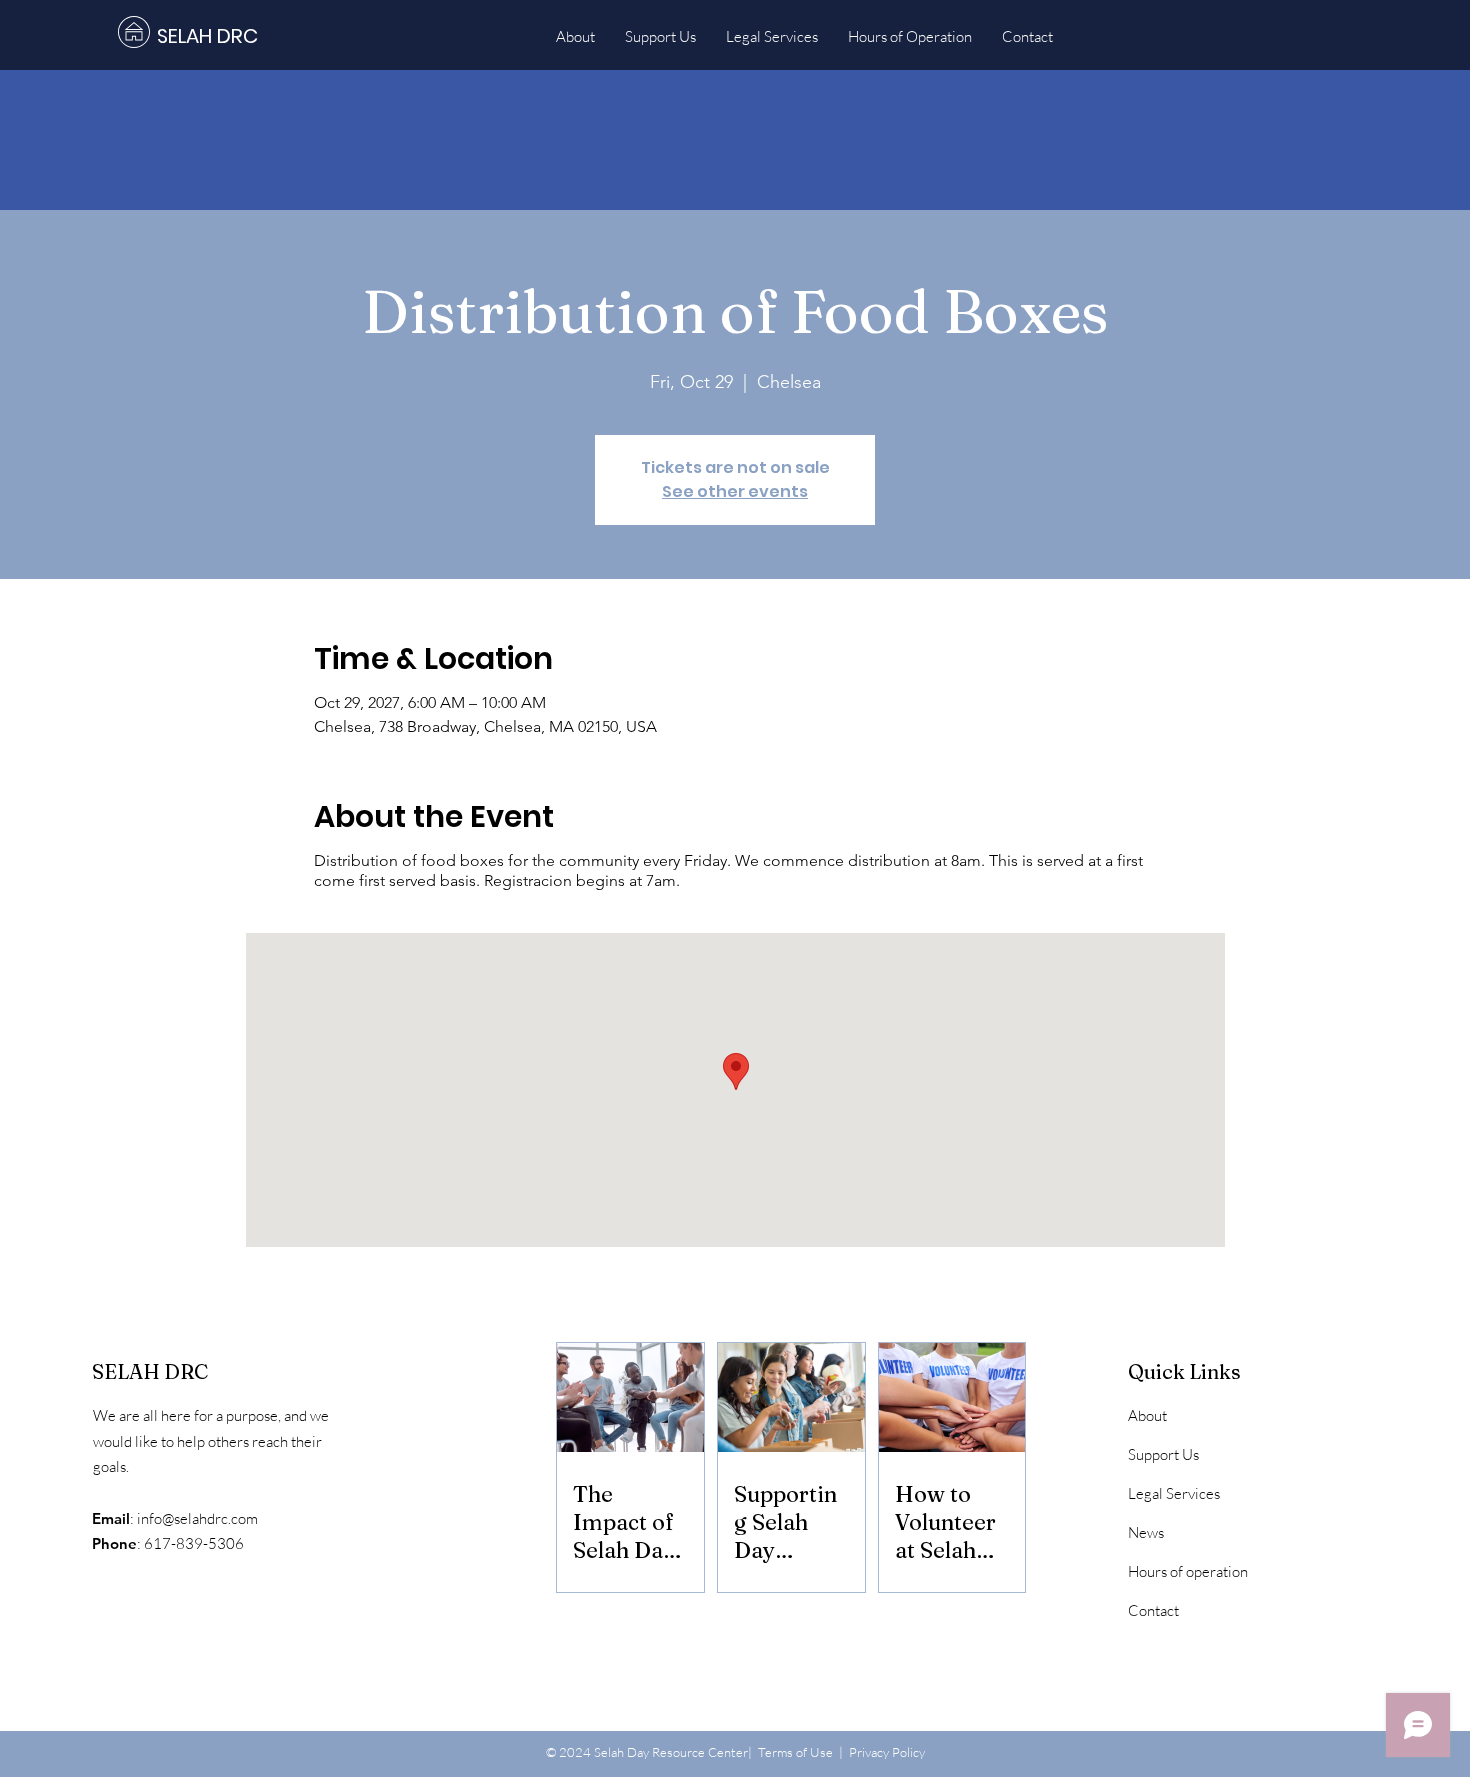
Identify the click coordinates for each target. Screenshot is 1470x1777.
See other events (735, 491)
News (1146, 1532)
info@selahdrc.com (197, 1518)
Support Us (1163, 1454)
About (1147, 1415)
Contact (1153, 1610)
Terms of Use (795, 1752)
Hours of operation (1188, 1571)
